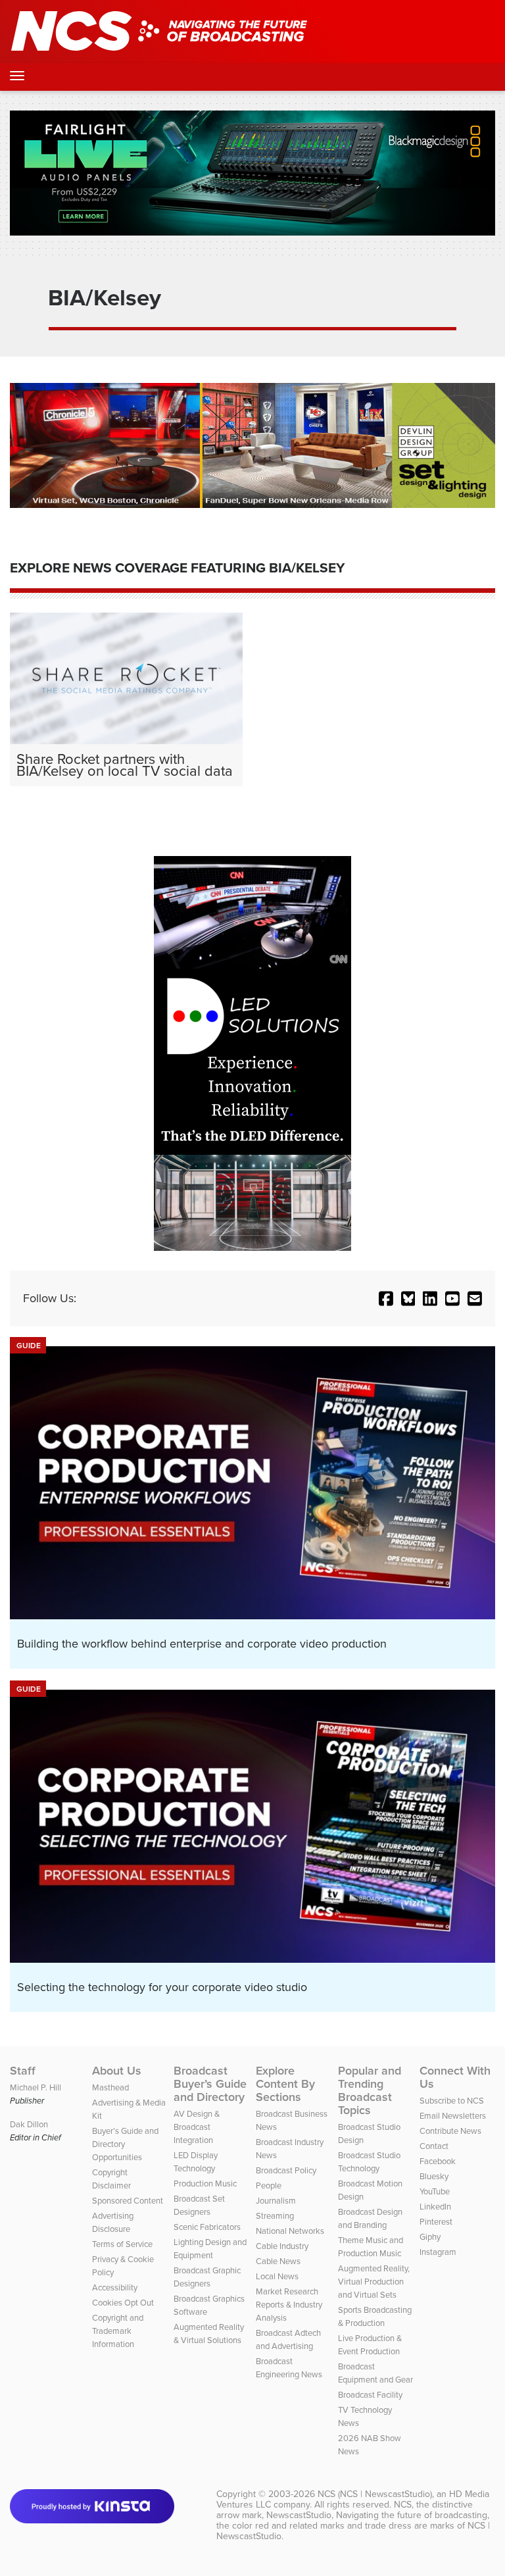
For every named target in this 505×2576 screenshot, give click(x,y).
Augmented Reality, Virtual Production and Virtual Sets (374, 2282)
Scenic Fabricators (207, 2227)
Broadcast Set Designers (199, 2205)
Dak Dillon (29, 2124)
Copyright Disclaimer (111, 2179)
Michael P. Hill (36, 2087)
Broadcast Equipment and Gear (375, 2373)
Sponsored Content (128, 2201)
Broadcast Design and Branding (370, 2218)
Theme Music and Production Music (371, 2247)
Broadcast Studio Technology (369, 2162)
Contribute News (450, 2131)
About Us (117, 2071)
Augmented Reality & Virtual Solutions (209, 2334)
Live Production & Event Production (370, 2345)
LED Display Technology (196, 2162)
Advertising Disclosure (113, 2222)
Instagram (438, 2252)
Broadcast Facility (370, 2395)
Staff (23, 2071)
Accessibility (115, 2287)
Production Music (205, 2184)
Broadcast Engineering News (289, 2368)
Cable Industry (282, 2246)
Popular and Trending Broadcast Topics (370, 2090)
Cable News (278, 2261)
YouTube (435, 2191)
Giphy (430, 2237)
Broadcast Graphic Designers (207, 2277)
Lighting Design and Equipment (210, 2249)
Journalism (276, 2201)
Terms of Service (122, 2244)
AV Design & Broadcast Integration (197, 2127)
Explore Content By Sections (285, 2084)
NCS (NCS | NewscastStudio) (375, 2494)
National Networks (290, 2231)
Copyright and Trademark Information (118, 2331)
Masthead (110, 2087)
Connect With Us (455, 2077)
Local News (277, 2276)
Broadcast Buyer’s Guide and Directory (210, 2084)
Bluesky (434, 2176)
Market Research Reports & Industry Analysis (289, 2305)
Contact (434, 2146)
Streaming (275, 2216)
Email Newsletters (453, 2116)
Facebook (438, 2161)
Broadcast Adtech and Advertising (288, 2339)
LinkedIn (435, 2207)
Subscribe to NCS (452, 2101)
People (269, 2185)
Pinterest (436, 2222)
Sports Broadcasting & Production (375, 2316)
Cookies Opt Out (123, 2303)
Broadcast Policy (286, 2170)
